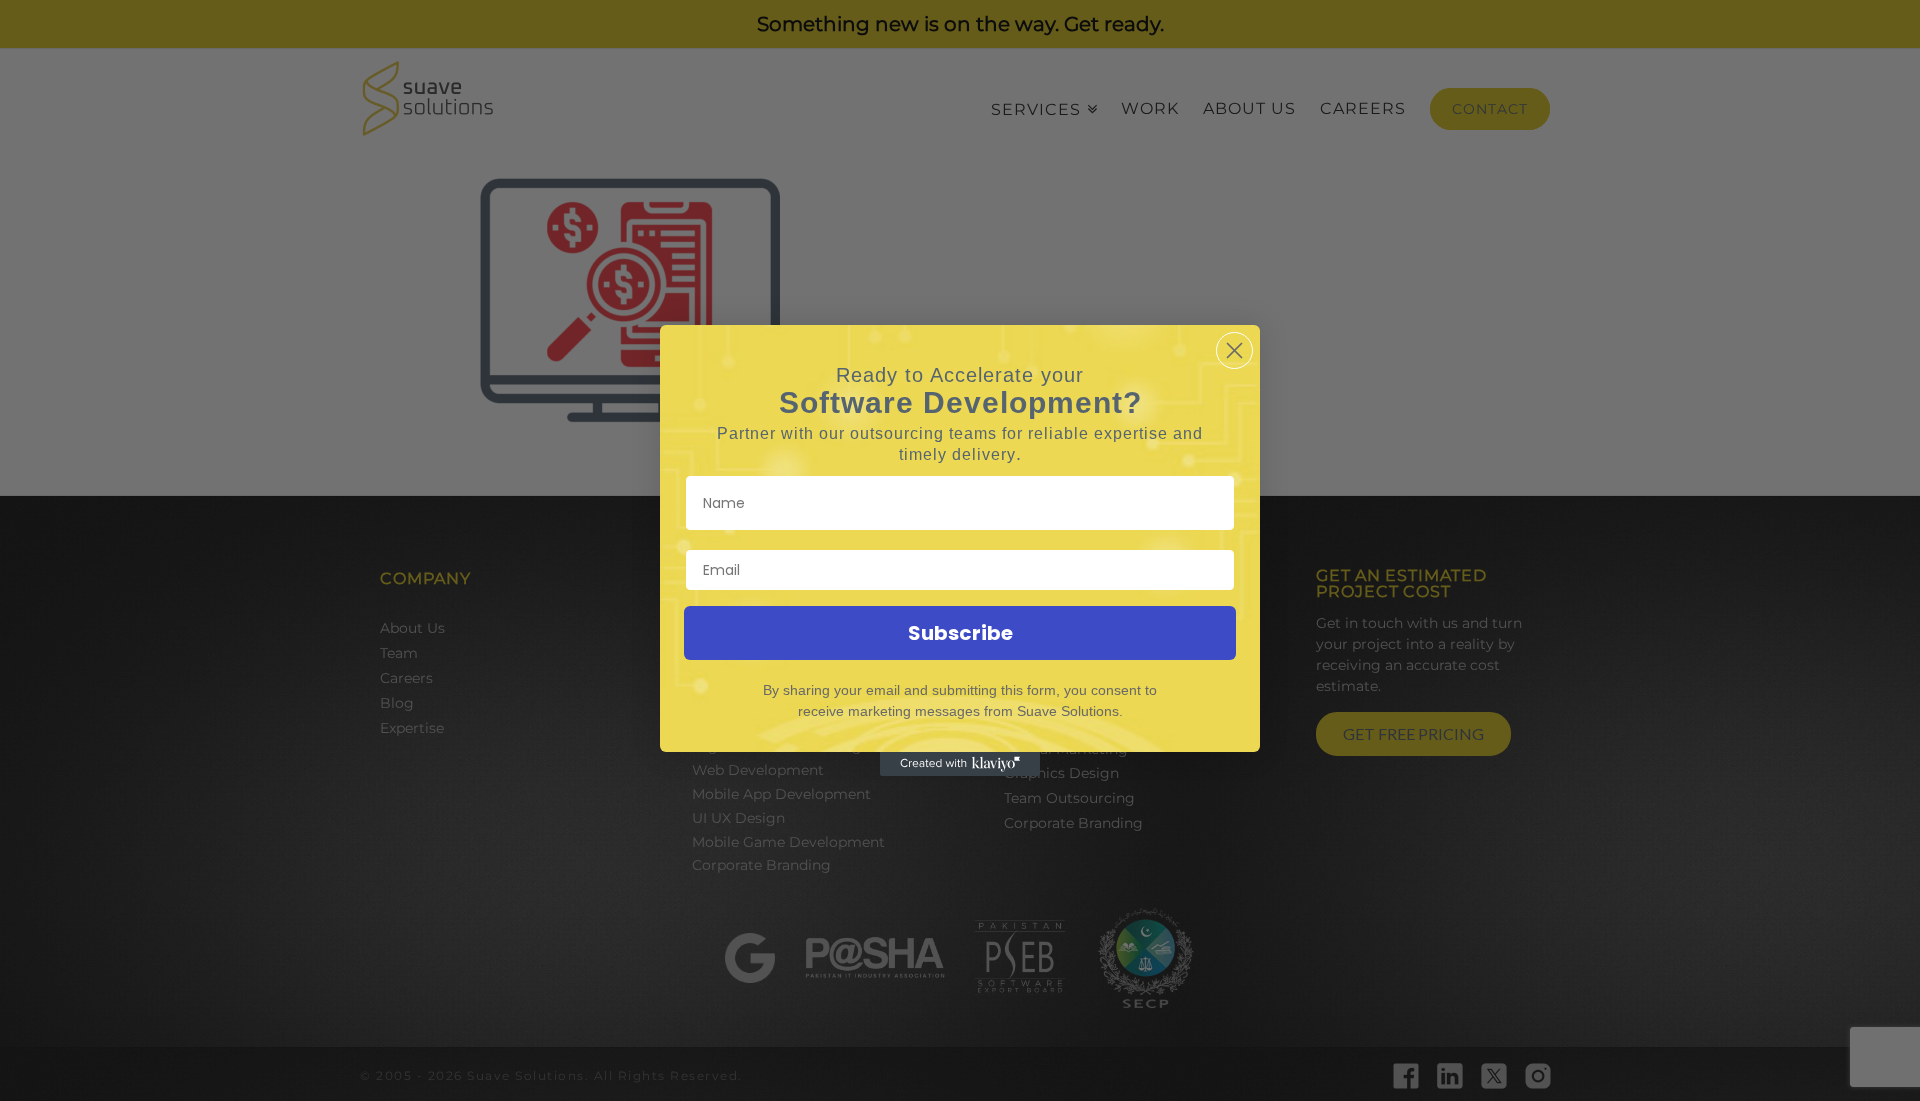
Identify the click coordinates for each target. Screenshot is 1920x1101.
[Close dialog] (1234, 350)
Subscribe (960, 633)
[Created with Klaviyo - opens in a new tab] (960, 764)
